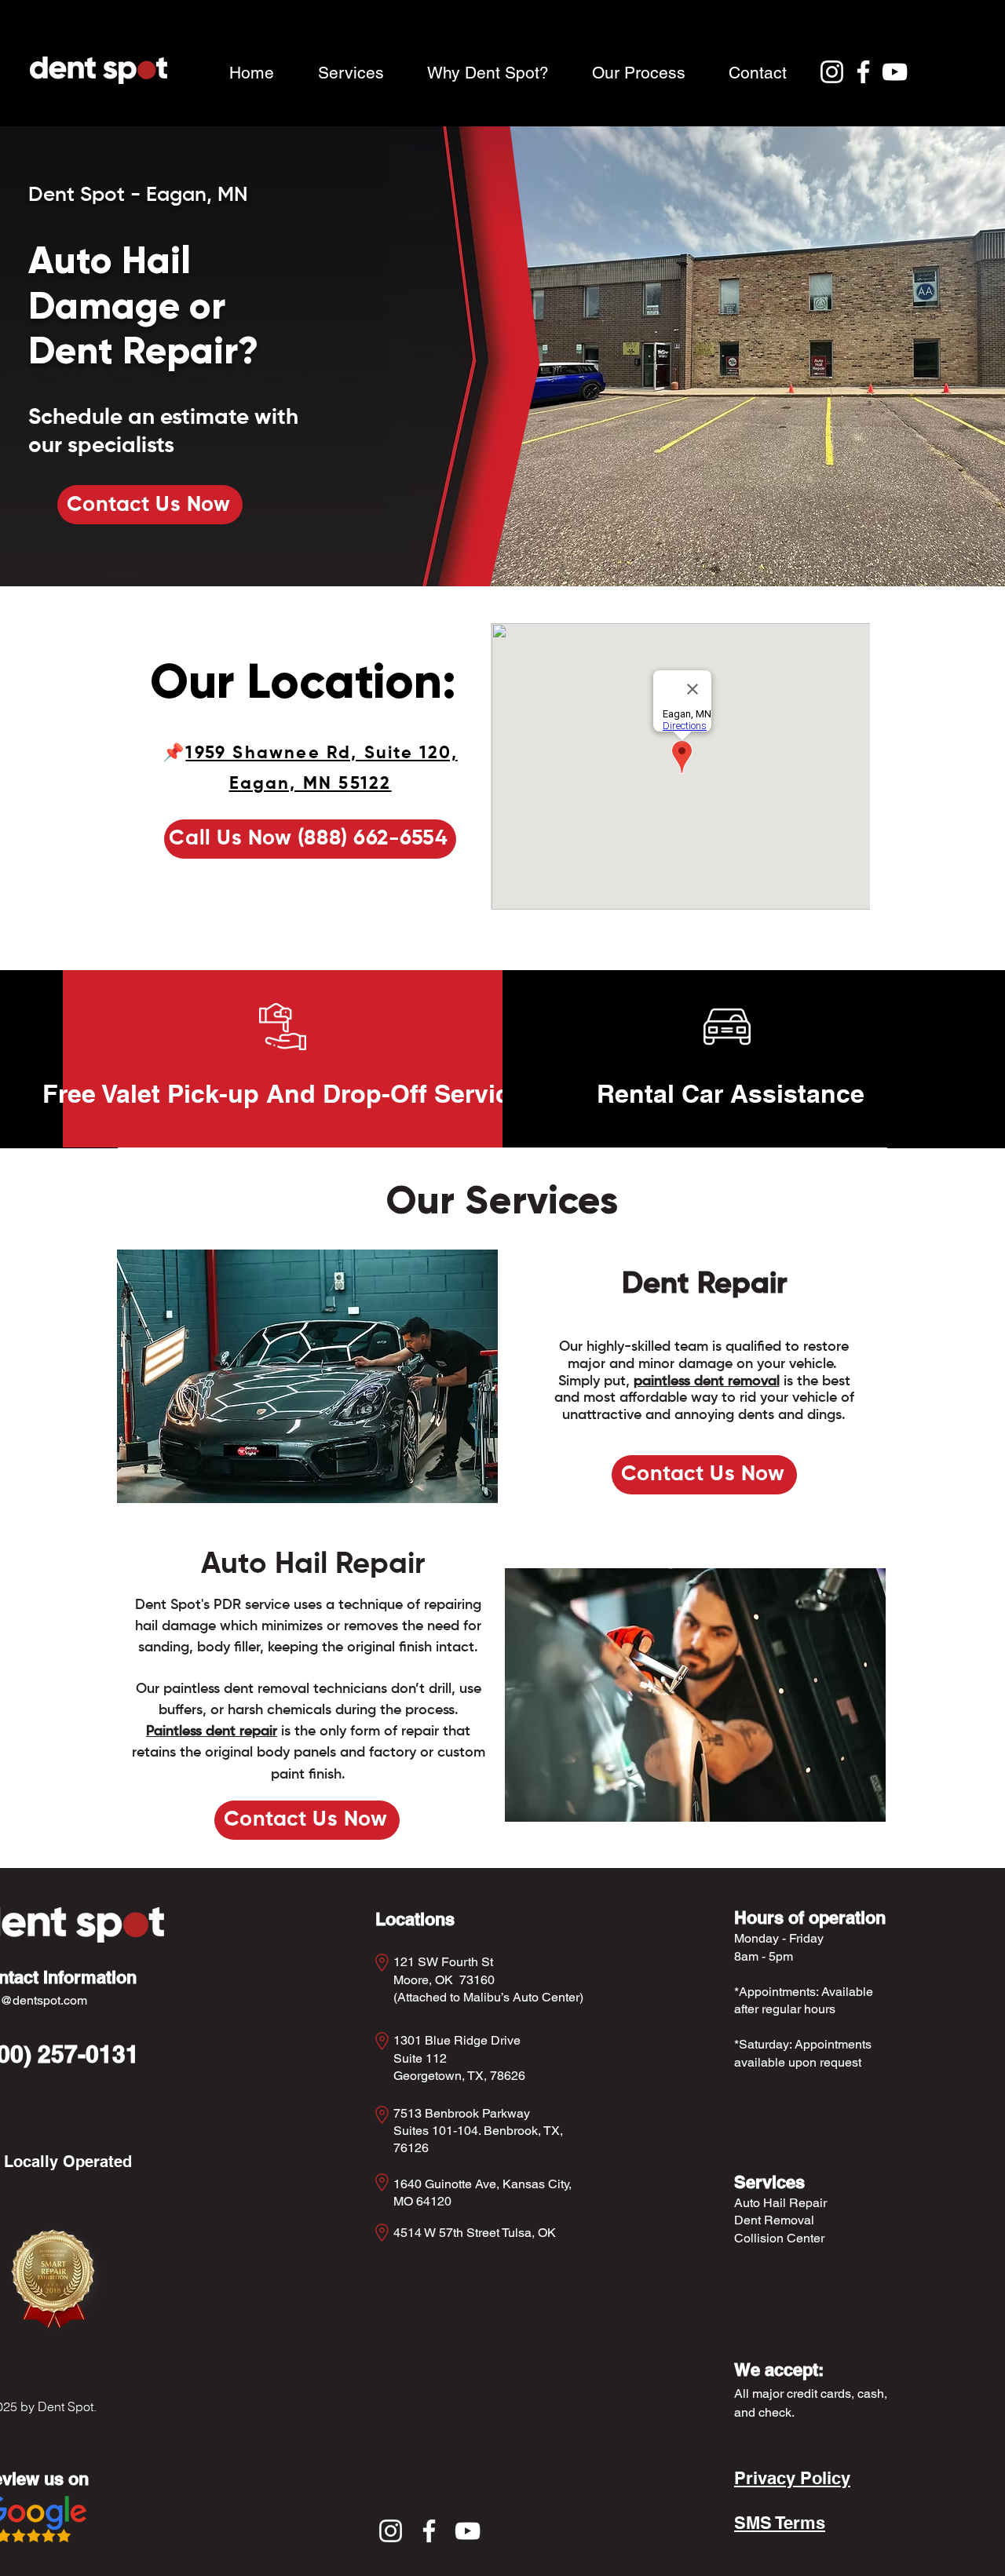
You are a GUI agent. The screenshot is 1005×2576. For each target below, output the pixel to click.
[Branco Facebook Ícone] (863, 72)
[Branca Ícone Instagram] (832, 72)
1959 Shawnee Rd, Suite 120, (321, 753)
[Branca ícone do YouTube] (895, 72)
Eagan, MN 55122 (311, 784)
